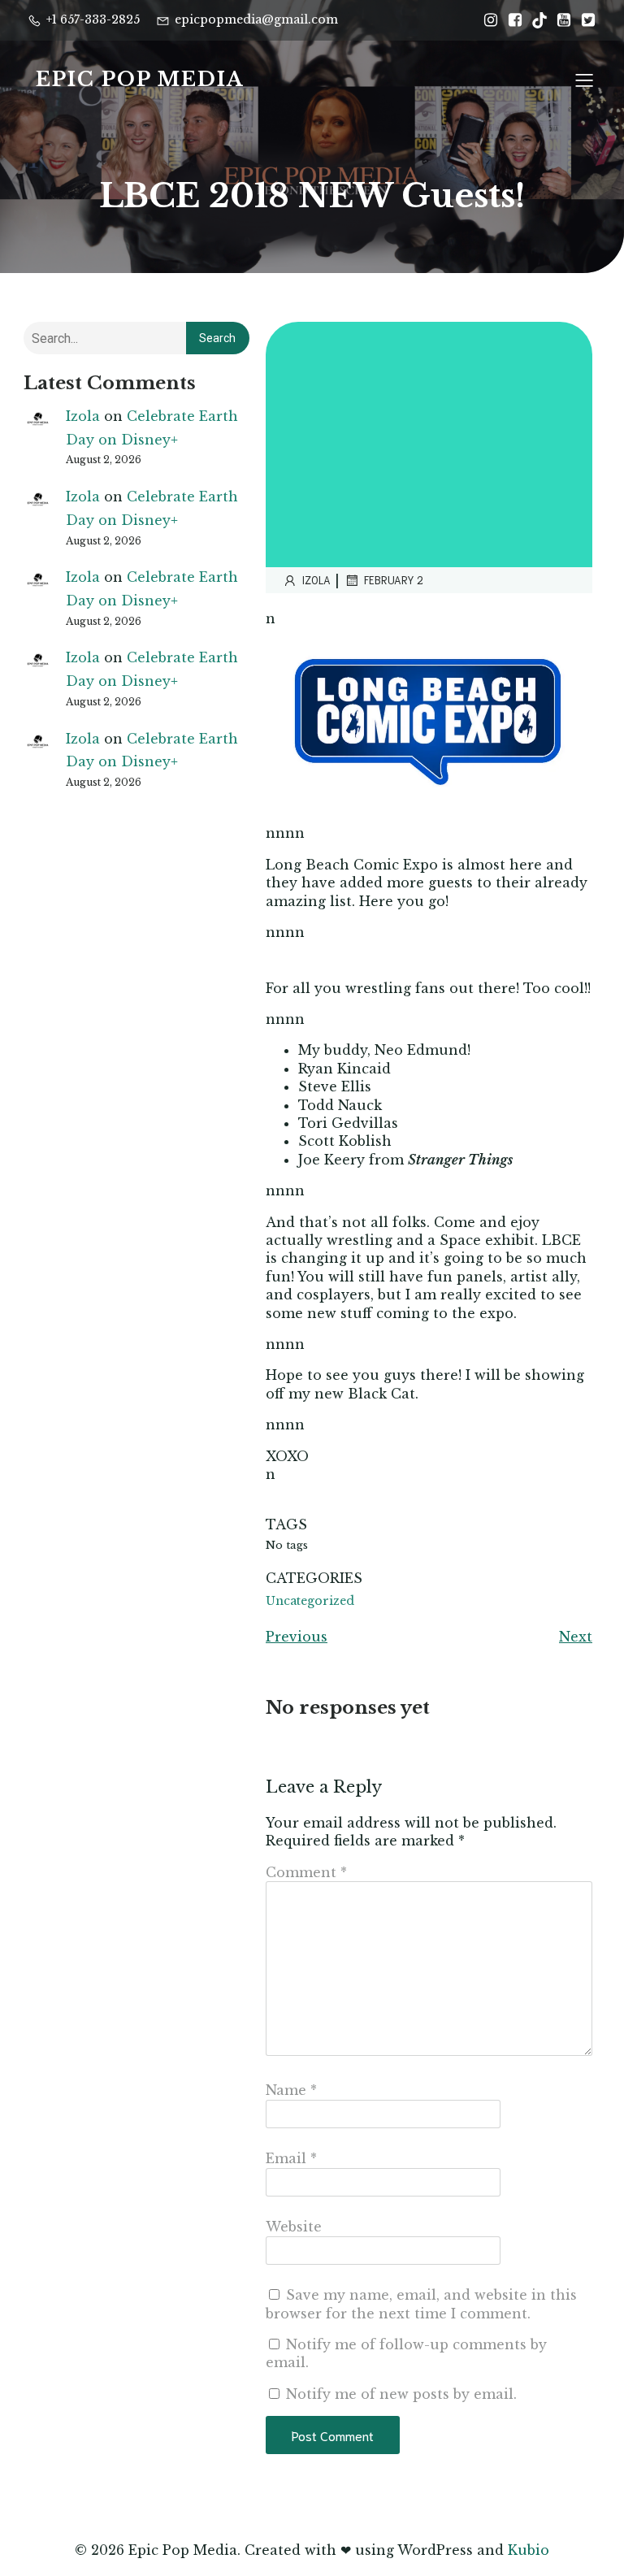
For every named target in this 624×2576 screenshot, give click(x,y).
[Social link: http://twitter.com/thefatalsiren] (584, 20)
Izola (83, 416)
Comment (306, 1872)
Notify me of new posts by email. (401, 2394)
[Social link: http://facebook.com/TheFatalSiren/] (511, 20)
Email (291, 2158)
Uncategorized (310, 1601)
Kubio (529, 2550)
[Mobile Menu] (584, 80)
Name (291, 2090)
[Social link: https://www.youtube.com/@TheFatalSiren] (560, 20)
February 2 (394, 580)
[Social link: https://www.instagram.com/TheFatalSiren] (487, 20)
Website (294, 2227)
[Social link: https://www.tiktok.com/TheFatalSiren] (535, 20)
